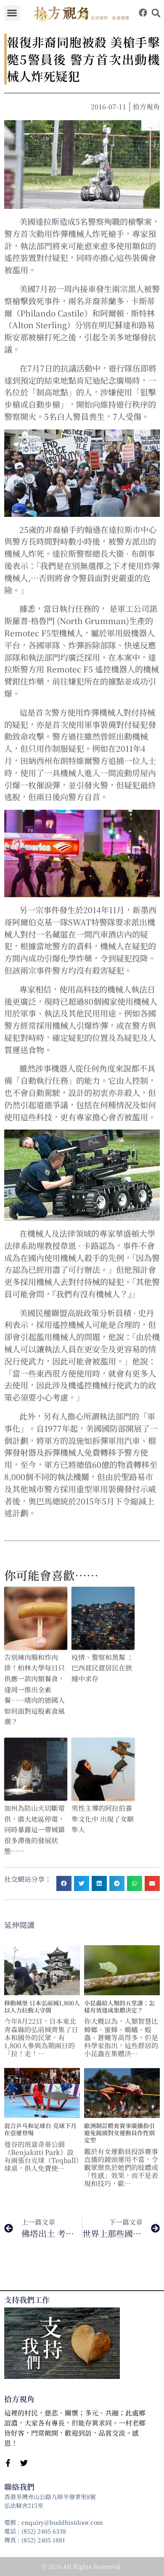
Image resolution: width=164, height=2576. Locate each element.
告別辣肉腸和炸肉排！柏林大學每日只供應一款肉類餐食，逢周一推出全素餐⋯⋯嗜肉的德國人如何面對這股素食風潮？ (34, 1690)
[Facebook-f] (8, 2463)
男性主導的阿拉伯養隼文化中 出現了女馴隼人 (103, 1819)
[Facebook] (143, 13)
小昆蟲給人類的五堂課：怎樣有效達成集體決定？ (119, 2006)
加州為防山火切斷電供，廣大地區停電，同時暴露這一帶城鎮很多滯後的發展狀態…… (34, 1829)
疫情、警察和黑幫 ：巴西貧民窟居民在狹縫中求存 (103, 1668)
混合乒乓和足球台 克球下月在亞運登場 (40, 2129)
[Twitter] (24, 2463)
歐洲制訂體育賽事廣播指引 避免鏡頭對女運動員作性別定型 (119, 2133)
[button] (12, 13)
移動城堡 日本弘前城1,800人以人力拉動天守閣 (42, 2006)
